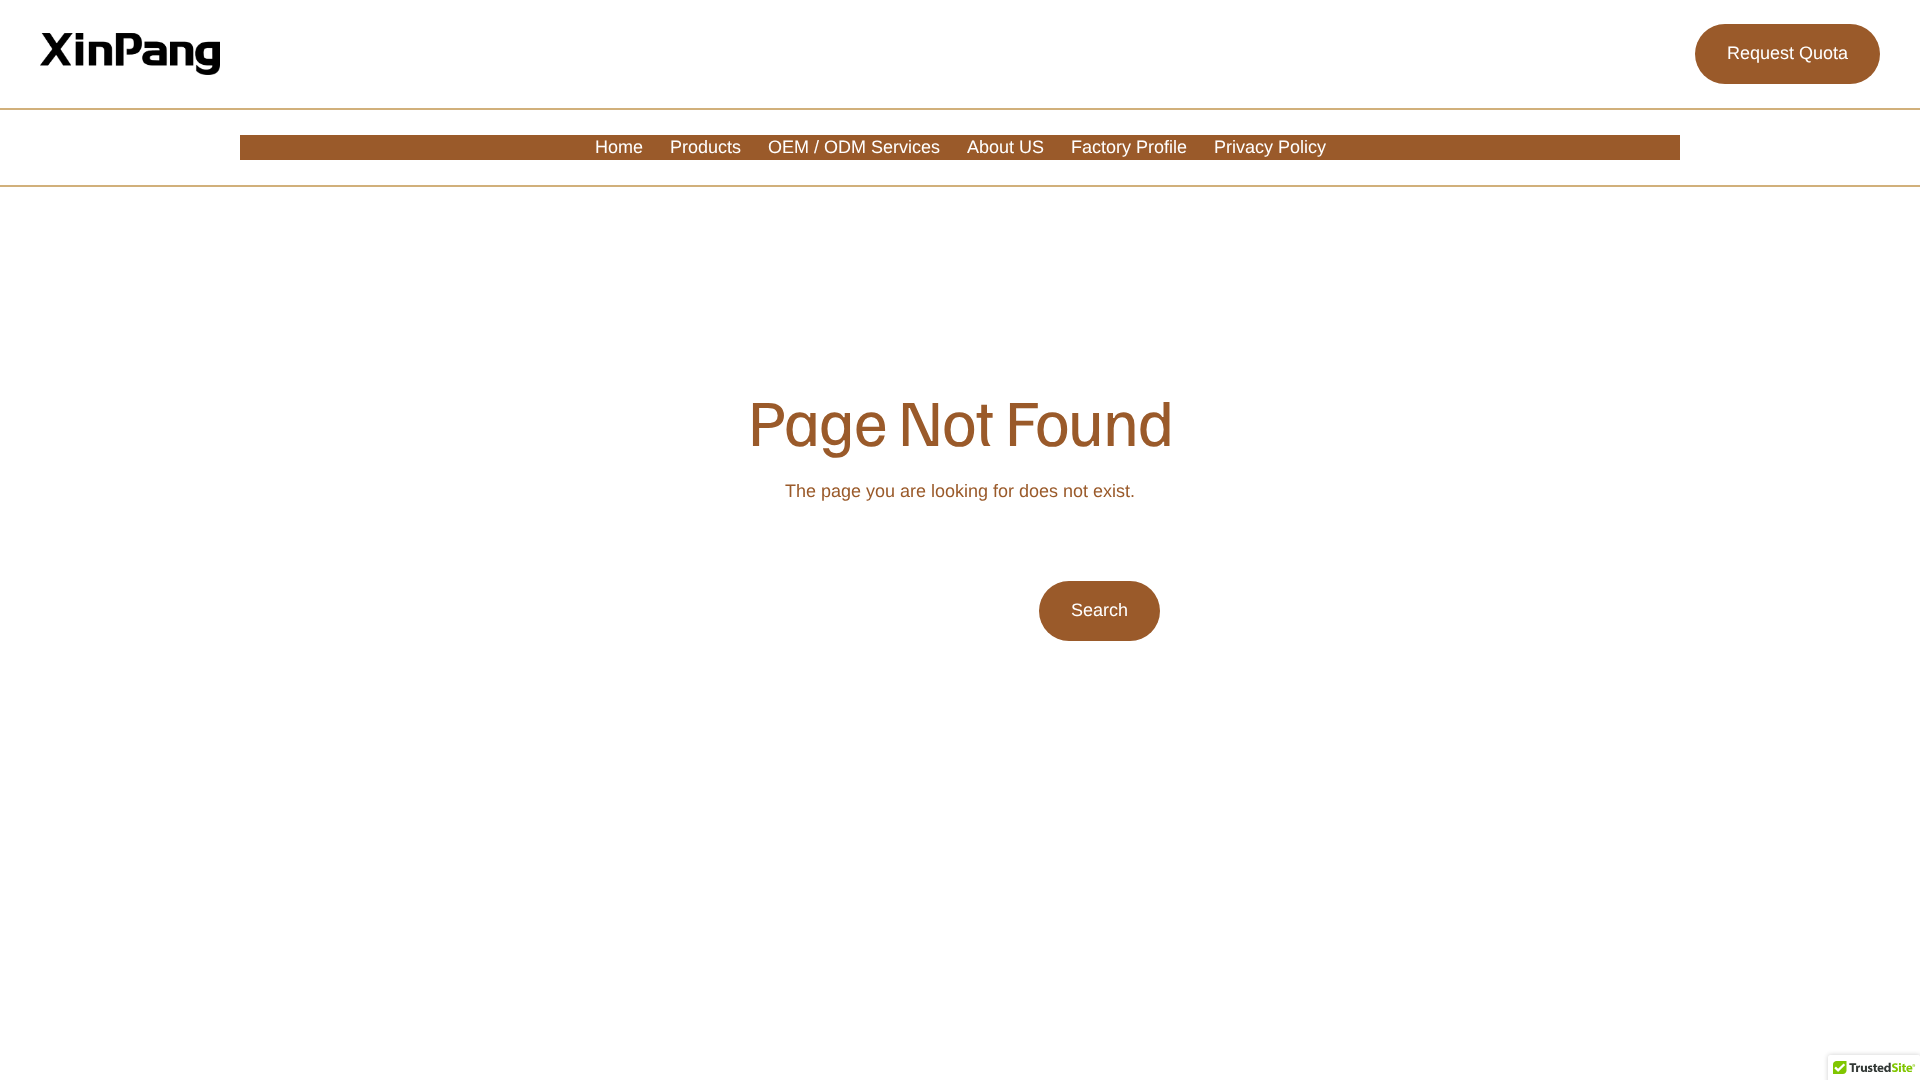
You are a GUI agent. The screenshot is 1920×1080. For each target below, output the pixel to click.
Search (1099, 610)
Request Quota (1787, 53)
